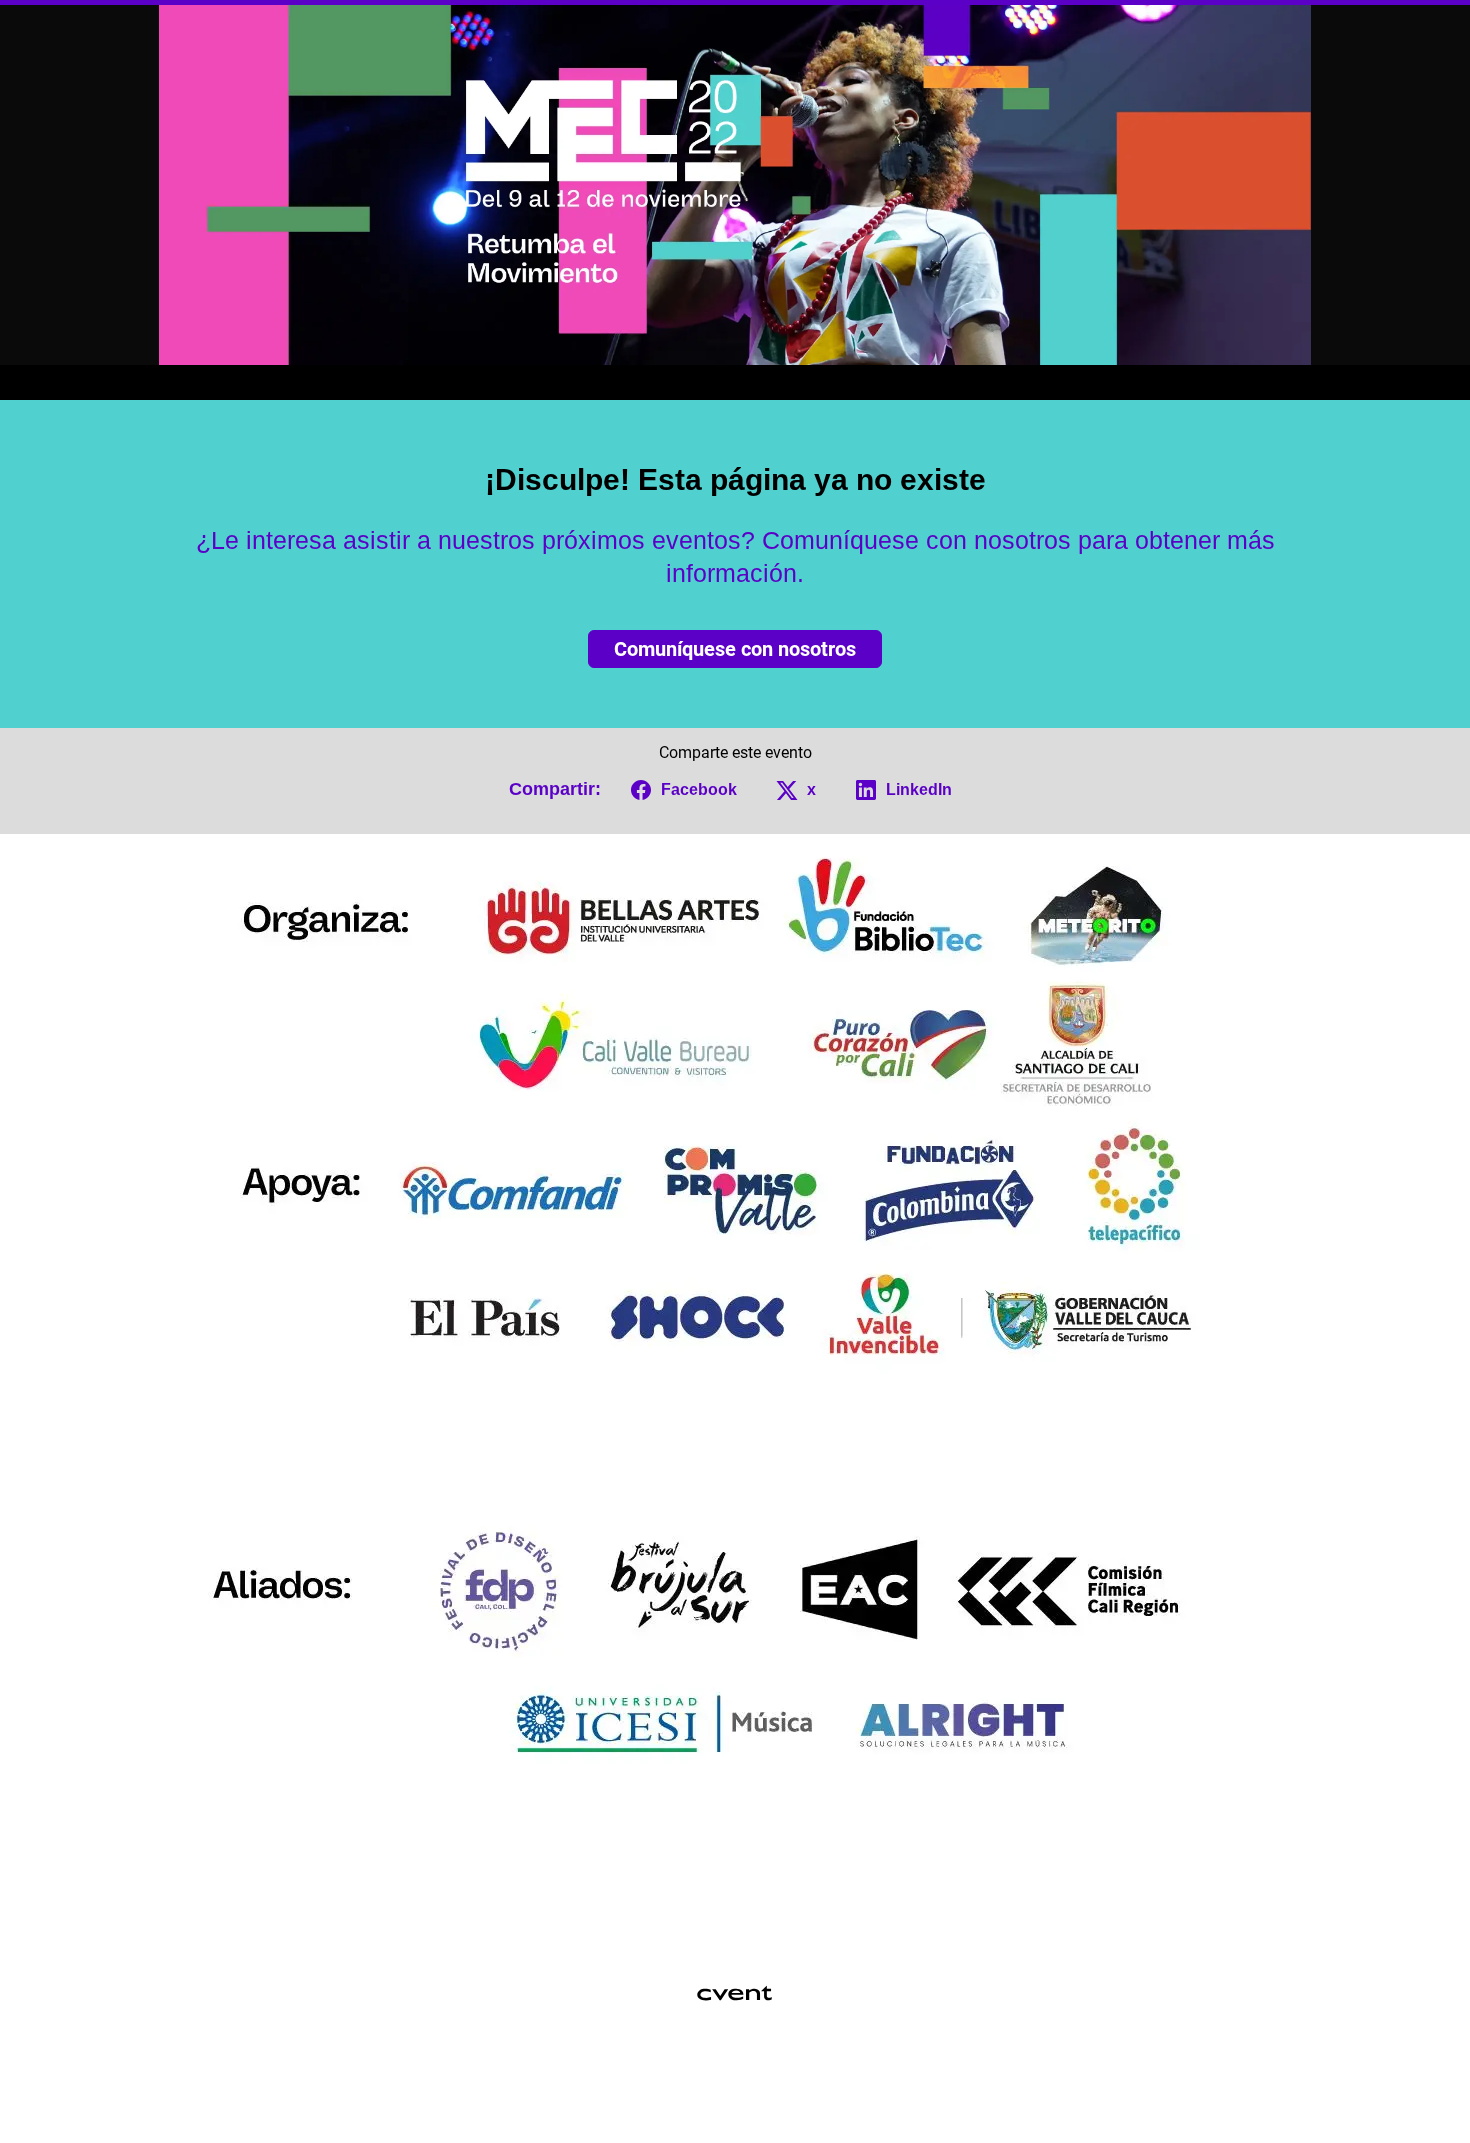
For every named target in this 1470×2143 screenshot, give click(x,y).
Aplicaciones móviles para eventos (698, 2072)
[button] (680, 790)
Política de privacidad (726, 2098)
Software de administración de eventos (627, 2072)
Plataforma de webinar (832, 2072)
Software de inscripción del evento (767, 2072)
